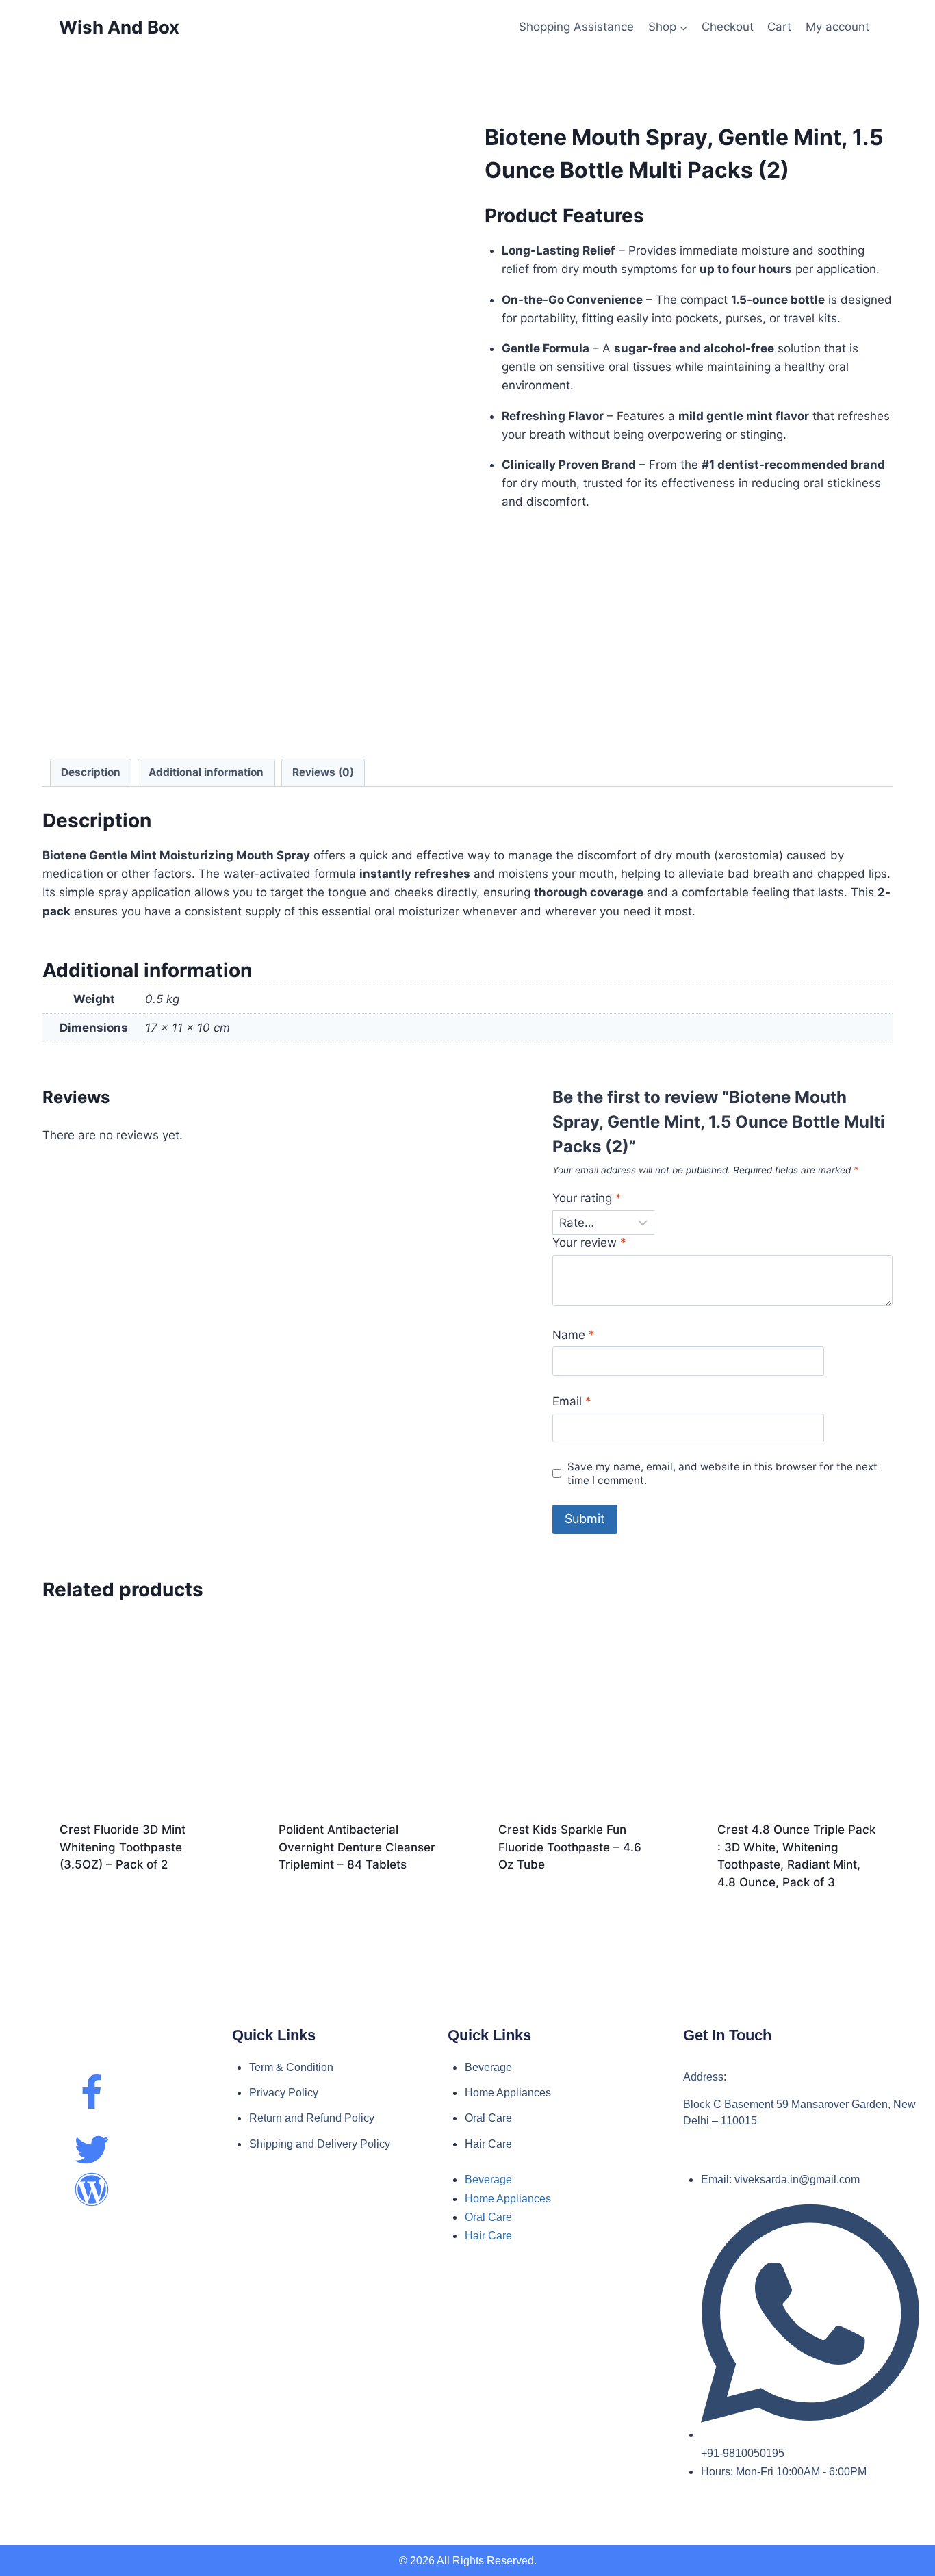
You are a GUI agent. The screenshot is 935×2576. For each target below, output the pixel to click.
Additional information (206, 772)
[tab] (91, 773)
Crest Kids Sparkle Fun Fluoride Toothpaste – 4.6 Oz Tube (570, 1847)
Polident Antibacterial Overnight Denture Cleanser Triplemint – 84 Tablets (357, 1847)
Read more (138, 1902)
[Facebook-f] (92, 2092)
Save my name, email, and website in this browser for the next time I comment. (722, 1473)
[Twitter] (92, 2150)
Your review (589, 1243)
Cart (779, 27)
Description (91, 772)
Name (574, 1335)
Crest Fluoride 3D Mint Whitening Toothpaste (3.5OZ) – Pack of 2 (123, 1847)
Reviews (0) (323, 772)
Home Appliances (508, 2093)
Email (572, 1401)
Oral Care (488, 2118)
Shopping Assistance (576, 27)
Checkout (728, 27)
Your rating (587, 1198)
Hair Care (488, 2144)
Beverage (488, 2067)
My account (837, 27)
